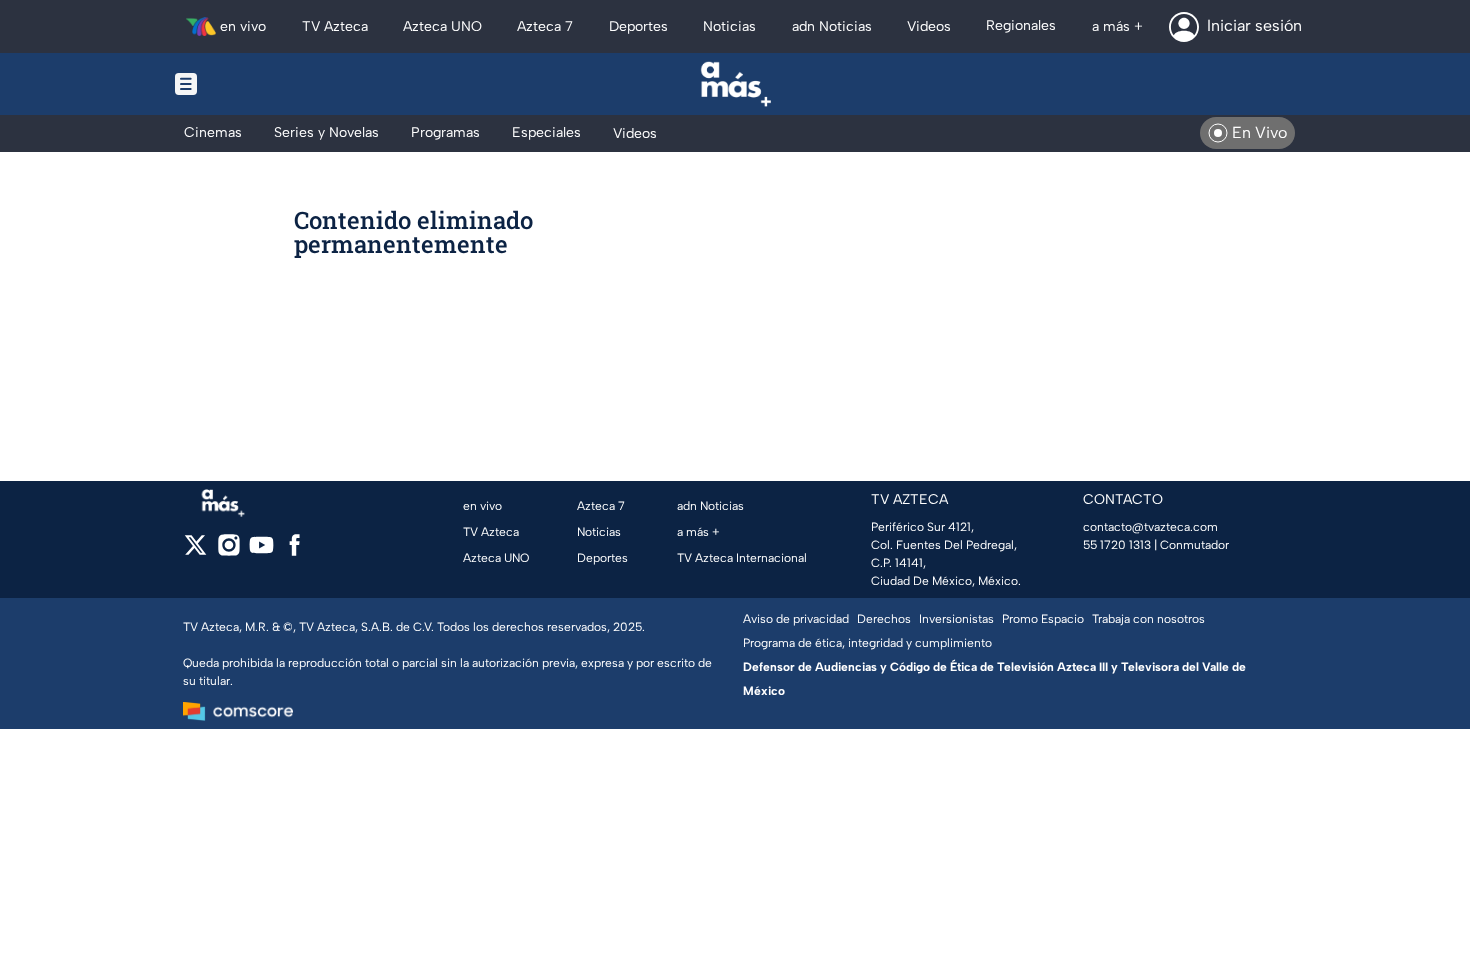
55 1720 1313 (1117, 545)
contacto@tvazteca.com (1150, 527)
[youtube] (261, 551)
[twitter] (195, 551)
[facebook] (294, 551)
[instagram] (228, 551)
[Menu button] (255, 84)
